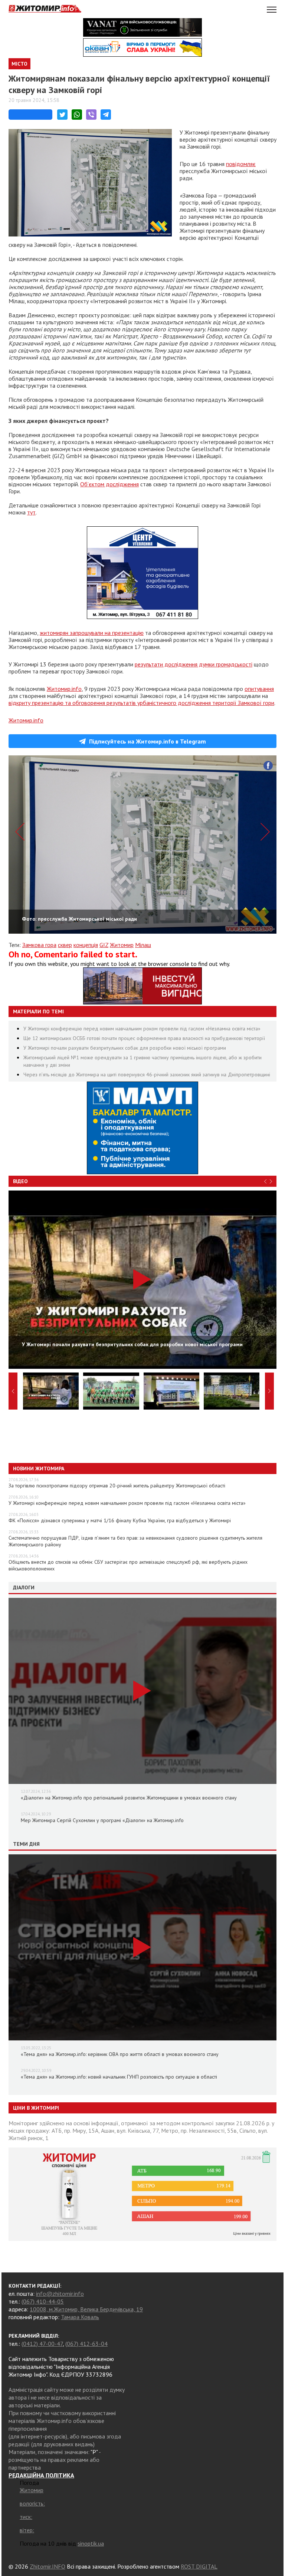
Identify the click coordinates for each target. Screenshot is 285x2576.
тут (31, 512)
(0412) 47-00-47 (42, 2344)
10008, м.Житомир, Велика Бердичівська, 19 (86, 2309)
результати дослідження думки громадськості (194, 664)
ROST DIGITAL (199, 2566)
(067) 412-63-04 (86, 2344)
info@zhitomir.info (60, 2294)
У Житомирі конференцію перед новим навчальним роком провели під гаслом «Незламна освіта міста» (142, 1029)
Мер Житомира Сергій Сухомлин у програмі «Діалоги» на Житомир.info (102, 1820)
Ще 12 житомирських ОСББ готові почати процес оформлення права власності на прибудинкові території (144, 1038)
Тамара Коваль (80, 2317)
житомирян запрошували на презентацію (92, 633)
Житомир (122, 945)
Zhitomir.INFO (47, 2566)
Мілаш (143, 945)
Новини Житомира (39, 1469)
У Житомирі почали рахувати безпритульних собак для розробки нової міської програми (125, 1048)
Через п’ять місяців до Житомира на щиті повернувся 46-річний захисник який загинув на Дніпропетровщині (147, 1075)
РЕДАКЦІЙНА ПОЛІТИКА (41, 2475)
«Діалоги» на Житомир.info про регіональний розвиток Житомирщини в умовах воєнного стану (129, 1798)
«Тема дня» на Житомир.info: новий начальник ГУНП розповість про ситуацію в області (119, 2077)
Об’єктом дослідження (109, 484)
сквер (65, 945)
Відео (20, 1181)
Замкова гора (39, 945)
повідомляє (241, 164)
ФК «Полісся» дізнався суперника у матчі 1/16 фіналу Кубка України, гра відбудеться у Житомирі (120, 1520)
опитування (259, 689)
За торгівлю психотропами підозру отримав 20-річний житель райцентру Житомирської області (117, 1486)
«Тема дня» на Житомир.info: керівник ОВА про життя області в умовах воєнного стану (120, 2054)
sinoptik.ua (91, 2543)
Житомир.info (64, 689)
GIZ (104, 945)
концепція (86, 945)
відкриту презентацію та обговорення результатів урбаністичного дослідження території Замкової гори (141, 703)
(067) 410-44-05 (43, 2301)
